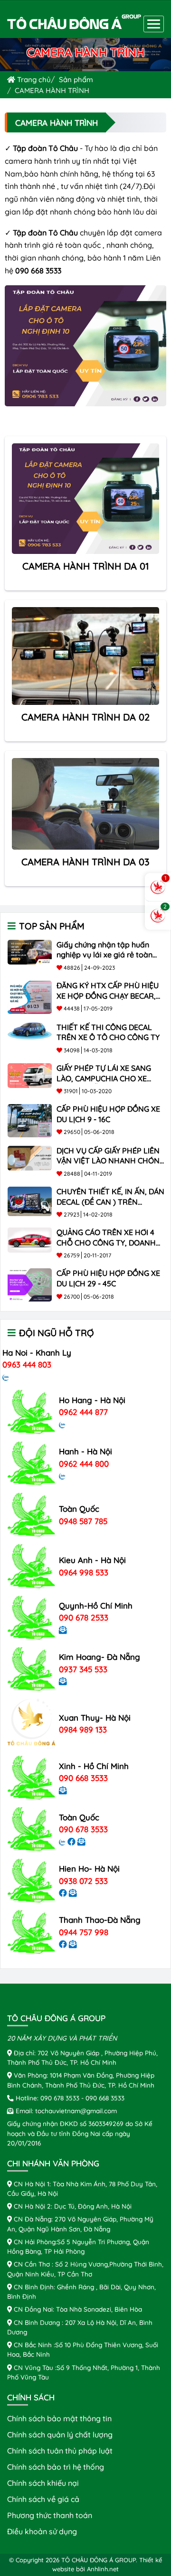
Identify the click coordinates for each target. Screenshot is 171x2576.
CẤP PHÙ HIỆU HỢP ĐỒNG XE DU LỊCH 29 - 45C (108, 1278)
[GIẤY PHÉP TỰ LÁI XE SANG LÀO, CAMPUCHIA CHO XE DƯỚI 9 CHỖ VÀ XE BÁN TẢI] (30, 1075)
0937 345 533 (83, 1669)
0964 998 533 (84, 1572)
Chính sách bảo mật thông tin (59, 2418)
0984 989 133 (83, 1729)
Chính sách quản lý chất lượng (60, 2435)
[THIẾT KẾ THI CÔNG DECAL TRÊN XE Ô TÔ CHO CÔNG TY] (30, 1030)
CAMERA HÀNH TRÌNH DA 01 (86, 566)
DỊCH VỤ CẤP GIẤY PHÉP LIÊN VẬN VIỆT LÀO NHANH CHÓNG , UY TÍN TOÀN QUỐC (111, 1161)
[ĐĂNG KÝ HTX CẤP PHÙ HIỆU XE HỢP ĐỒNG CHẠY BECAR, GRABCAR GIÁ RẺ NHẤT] (30, 996)
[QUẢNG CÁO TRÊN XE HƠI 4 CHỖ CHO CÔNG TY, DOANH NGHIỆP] (30, 1239)
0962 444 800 (84, 1464)
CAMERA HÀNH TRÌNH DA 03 (85, 862)
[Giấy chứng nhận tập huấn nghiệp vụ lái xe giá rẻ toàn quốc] (30, 951)
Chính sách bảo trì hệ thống (56, 2467)
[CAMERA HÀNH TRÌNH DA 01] (85, 498)
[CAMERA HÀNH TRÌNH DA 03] (85, 803)
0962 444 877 (83, 1412)
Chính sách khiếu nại (43, 2483)
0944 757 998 (84, 1932)
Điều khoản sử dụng (42, 2531)
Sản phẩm (76, 80)
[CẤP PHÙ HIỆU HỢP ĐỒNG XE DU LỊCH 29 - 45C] (30, 1284)
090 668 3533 (83, 1778)
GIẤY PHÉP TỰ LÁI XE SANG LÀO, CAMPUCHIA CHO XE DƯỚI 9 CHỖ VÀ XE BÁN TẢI (104, 1078)
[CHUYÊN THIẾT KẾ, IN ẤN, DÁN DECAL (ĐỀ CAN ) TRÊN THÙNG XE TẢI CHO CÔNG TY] (30, 1200)
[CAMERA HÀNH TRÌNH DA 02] (85, 655)
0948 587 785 (83, 1521)
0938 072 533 (83, 1881)
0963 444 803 (27, 1364)
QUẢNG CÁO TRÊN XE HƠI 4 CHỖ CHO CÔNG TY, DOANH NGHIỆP (106, 1242)
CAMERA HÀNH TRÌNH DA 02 (85, 717)
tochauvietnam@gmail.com (76, 2111)
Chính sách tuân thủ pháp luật (60, 2451)
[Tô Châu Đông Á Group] (74, 23)
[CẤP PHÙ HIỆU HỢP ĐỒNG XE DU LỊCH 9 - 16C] (30, 1120)
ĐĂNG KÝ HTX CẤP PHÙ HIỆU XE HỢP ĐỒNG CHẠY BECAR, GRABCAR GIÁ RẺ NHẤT (108, 996)
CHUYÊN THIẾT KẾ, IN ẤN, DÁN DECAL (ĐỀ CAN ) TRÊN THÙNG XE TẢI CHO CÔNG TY (110, 1202)
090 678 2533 (84, 1617)
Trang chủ (33, 80)
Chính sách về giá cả (43, 2499)
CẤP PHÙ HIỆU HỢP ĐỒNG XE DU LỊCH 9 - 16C (108, 1114)
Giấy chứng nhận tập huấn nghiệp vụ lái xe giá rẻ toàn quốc (104, 955)
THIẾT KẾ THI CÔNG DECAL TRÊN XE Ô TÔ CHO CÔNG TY (108, 1032)
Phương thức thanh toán (50, 2515)
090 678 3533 (83, 1829)
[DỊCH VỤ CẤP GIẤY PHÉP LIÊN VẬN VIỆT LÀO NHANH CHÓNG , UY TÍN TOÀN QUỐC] (30, 1157)
